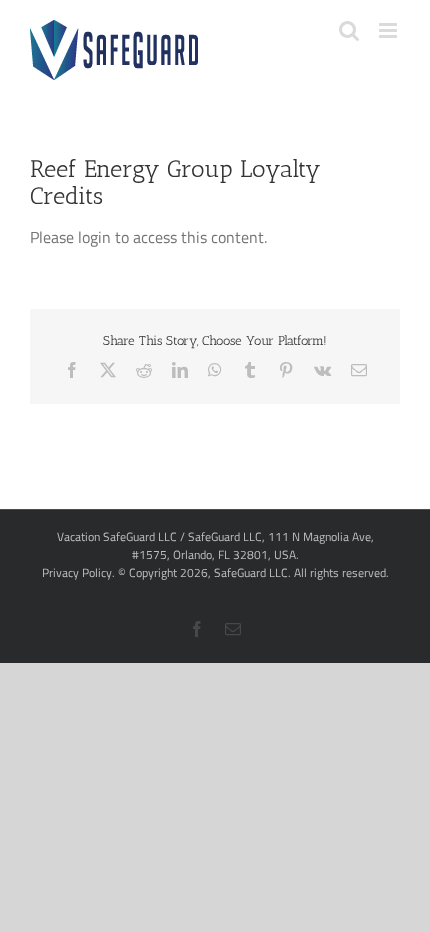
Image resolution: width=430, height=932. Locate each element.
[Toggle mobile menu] (389, 30)
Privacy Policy (77, 572)
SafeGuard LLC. (252, 572)
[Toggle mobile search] (349, 30)
